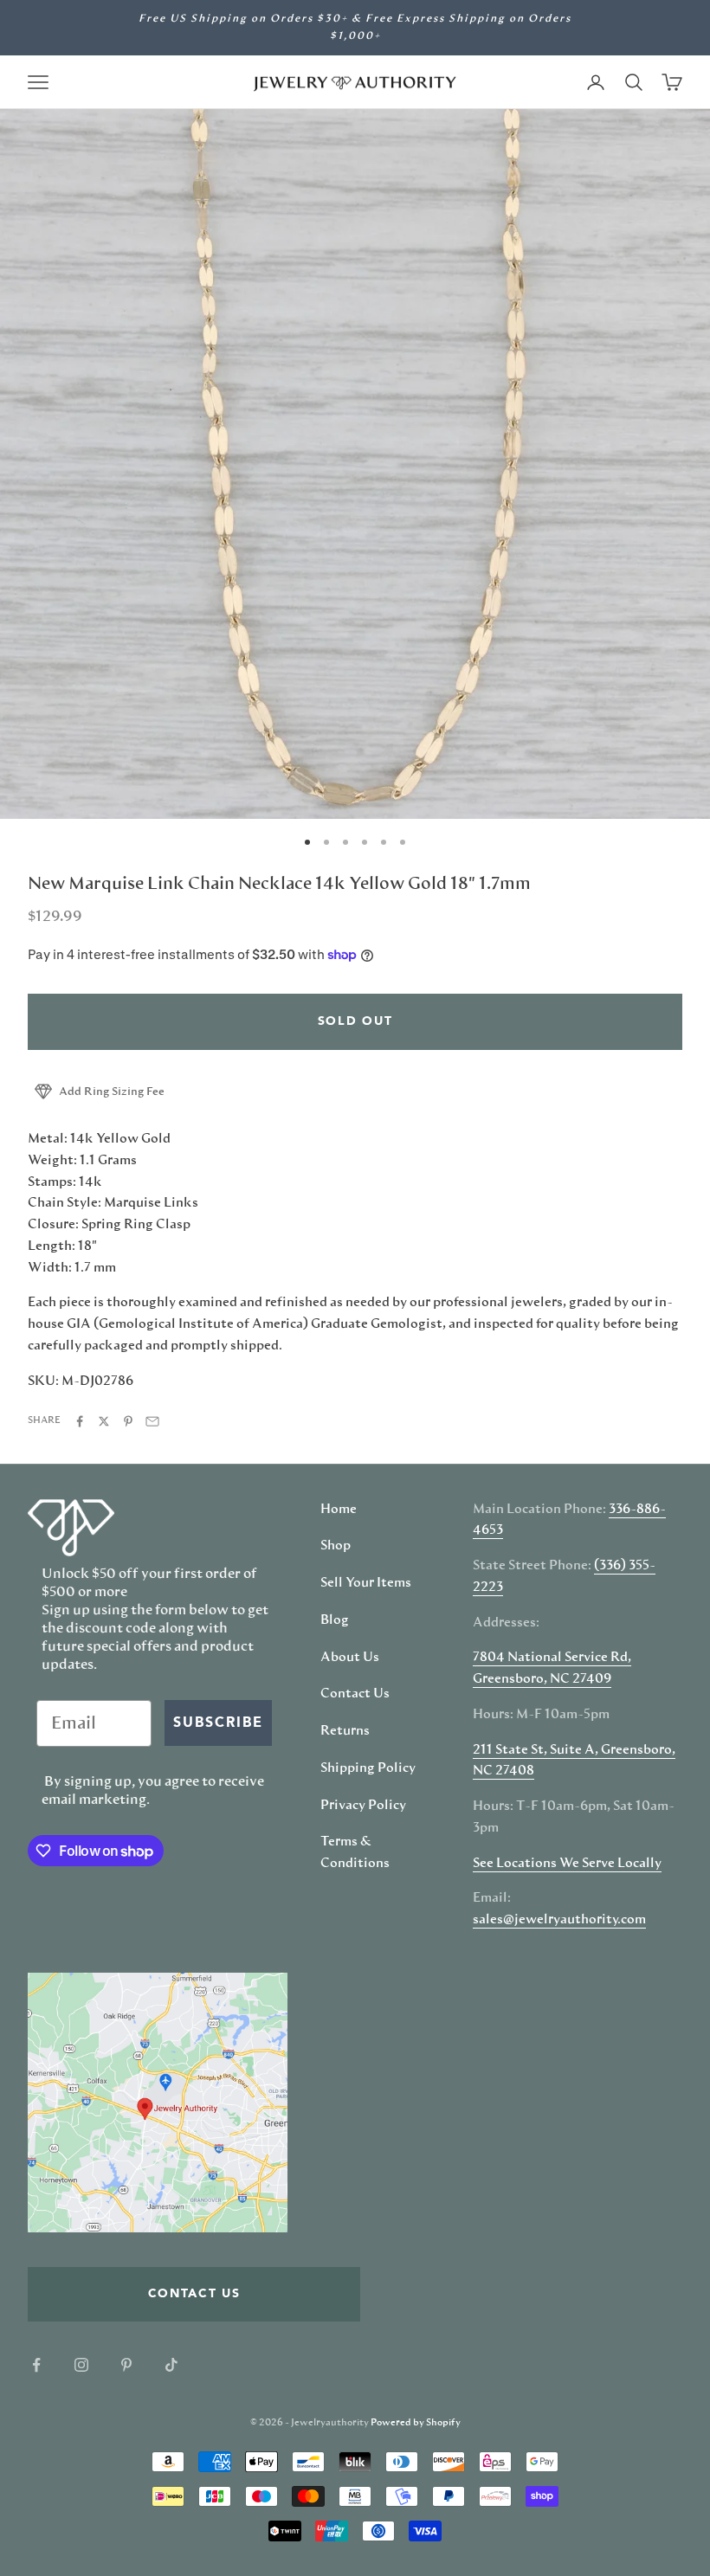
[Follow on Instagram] (81, 2365)
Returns (345, 1731)
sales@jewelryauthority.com (559, 1920)
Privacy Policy (363, 1806)
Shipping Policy (368, 1768)
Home (339, 1510)
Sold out (355, 1021)
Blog (335, 1620)
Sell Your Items (366, 1583)
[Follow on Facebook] (36, 2365)
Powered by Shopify (416, 2422)
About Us (350, 1658)
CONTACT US (194, 2294)
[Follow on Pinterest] (126, 2365)
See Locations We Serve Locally (567, 1864)
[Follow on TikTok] (171, 2365)
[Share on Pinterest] (128, 1421)
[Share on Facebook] (80, 1421)
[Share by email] (152, 1421)
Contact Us (355, 1694)
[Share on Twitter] (104, 1421)
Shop (336, 1546)
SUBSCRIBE (218, 1723)
